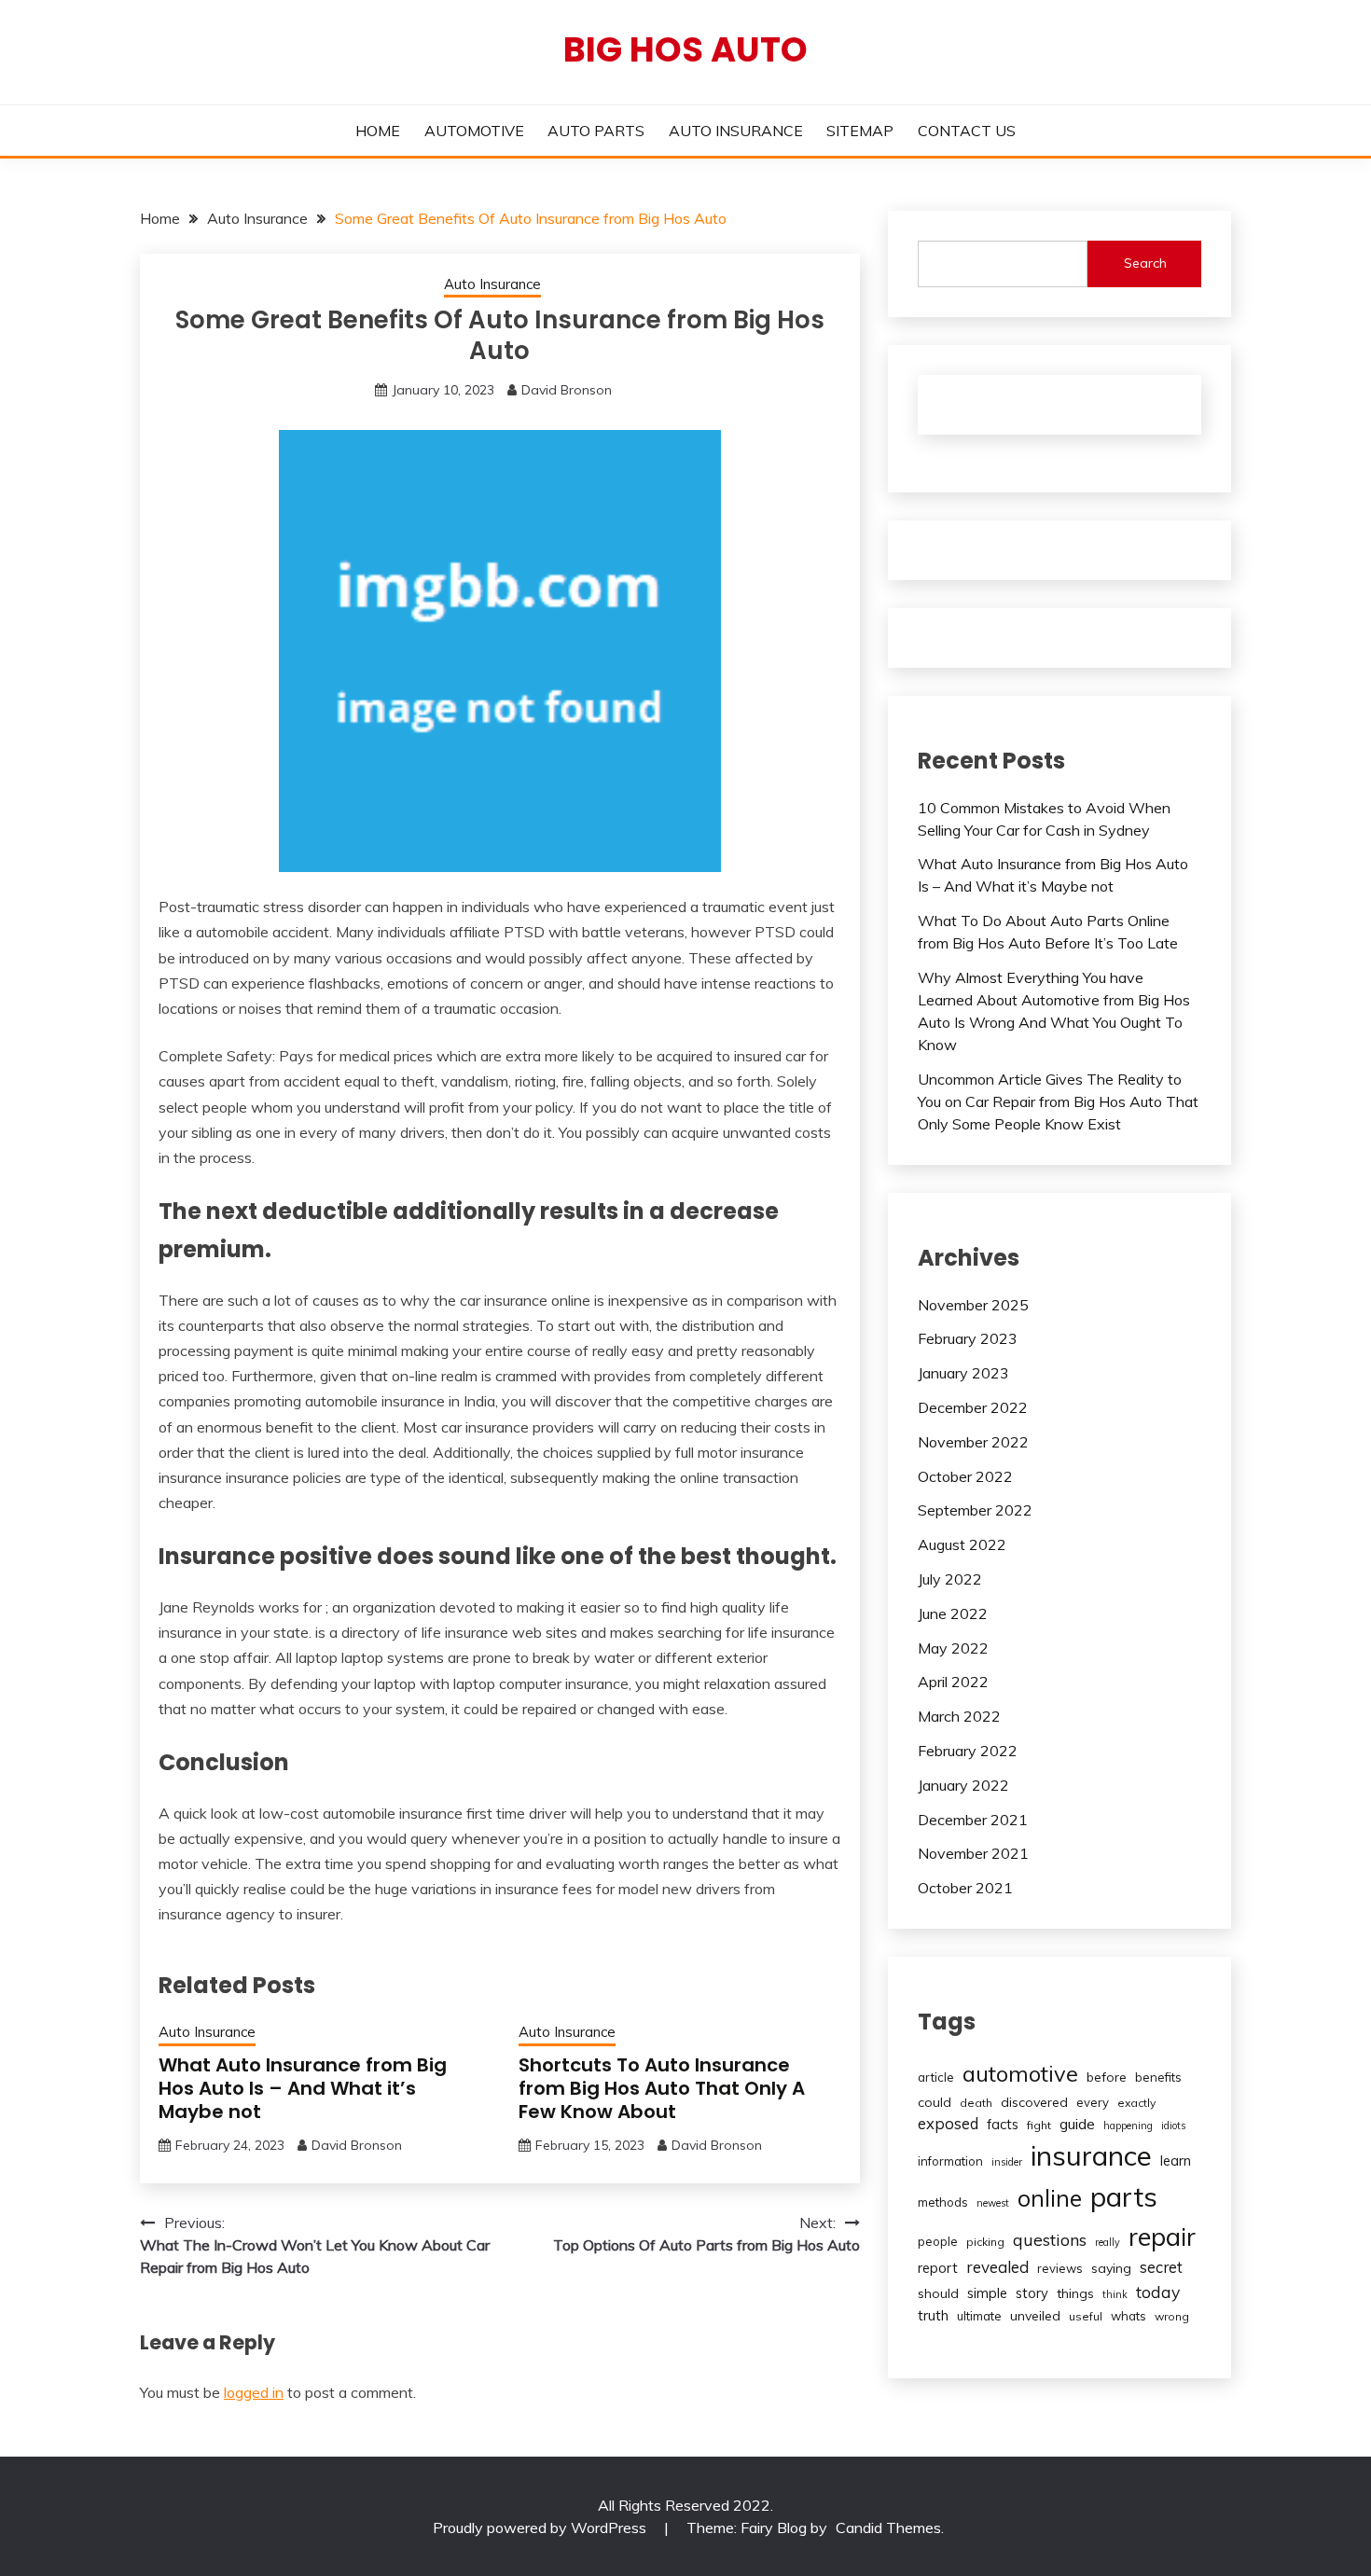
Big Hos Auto (685, 49)
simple (987, 2293)
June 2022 (953, 1613)
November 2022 (973, 1442)
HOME (378, 131)
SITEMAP (860, 131)
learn (1176, 2161)
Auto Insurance (492, 284)
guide (1077, 2124)
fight (1039, 2125)
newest (993, 2203)
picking (985, 2242)
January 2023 (963, 1373)
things (1075, 2293)
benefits (1158, 2077)
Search (1145, 263)
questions (1050, 2240)
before (1107, 2077)
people (938, 2241)
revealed (997, 2267)
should (938, 2293)
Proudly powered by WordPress (541, 2528)
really (1108, 2242)
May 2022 (953, 1648)
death (976, 2103)
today (1158, 2292)
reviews (1060, 2268)
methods (943, 2202)
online (1050, 2198)
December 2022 (973, 1407)
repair (1162, 2237)
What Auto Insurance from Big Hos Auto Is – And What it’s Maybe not (303, 2088)
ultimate (979, 2316)
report (938, 2268)
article (936, 2077)
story (1032, 2293)
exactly (1136, 2103)
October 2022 (965, 1476)
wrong (1172, 2316)
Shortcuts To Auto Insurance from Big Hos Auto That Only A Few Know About (662, 2088)
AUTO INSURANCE (736, 131)
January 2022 (963, 1785)
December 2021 (973, 1820)
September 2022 (975, 1510)
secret (1161, 2267)
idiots (1173, 2126)
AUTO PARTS (596, 131)
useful (1086, 2316)
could (935, 2102)
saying (1111, 2268)
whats (1129, 2316)
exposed (948, 2123)
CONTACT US (967, 131)
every (1093, 2102)
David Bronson (567, 390)
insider (1007, 2162)
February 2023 (968, 1338)
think (1115, 2294)
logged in (254, 2392)
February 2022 (968, 1751)
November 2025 (973, 1305)
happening (1128, 2126)
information (950, 2161)
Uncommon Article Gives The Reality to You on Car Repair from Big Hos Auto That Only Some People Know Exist (1058, 1101)
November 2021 (973, 1853)
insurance (1091, 2155)
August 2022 (962, 1544)
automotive (1020, 2073)
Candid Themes (888, 2528)
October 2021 (965, 1888)
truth (933, 2315)
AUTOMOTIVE (474, 131)
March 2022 (959, 1716)
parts (1124, 2196)
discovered (1034, 2102)
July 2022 (950, 1579)
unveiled (1035, 2316)
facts (1003, 2124)
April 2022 (953, 1682)
